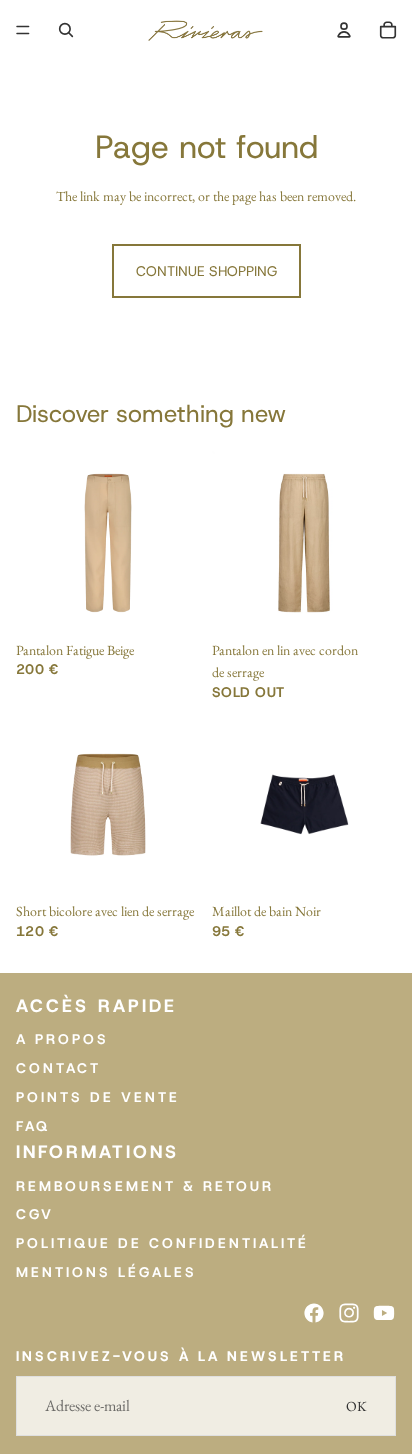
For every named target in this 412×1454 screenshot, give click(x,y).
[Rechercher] (66, 30)
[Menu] (23, 30)
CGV (35, 1215)
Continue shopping (206, 271)
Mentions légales (106, 1272)
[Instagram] (349, 1313)
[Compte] (344, 30)
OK (356, 1406)
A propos (62, 1040)
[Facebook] (314, 1313)
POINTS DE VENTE (98, 1097)
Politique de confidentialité (162, 1244)
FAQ (33, 1126)
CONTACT (58, 1068)
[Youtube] (384, 1313)
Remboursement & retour (145, 1186)
